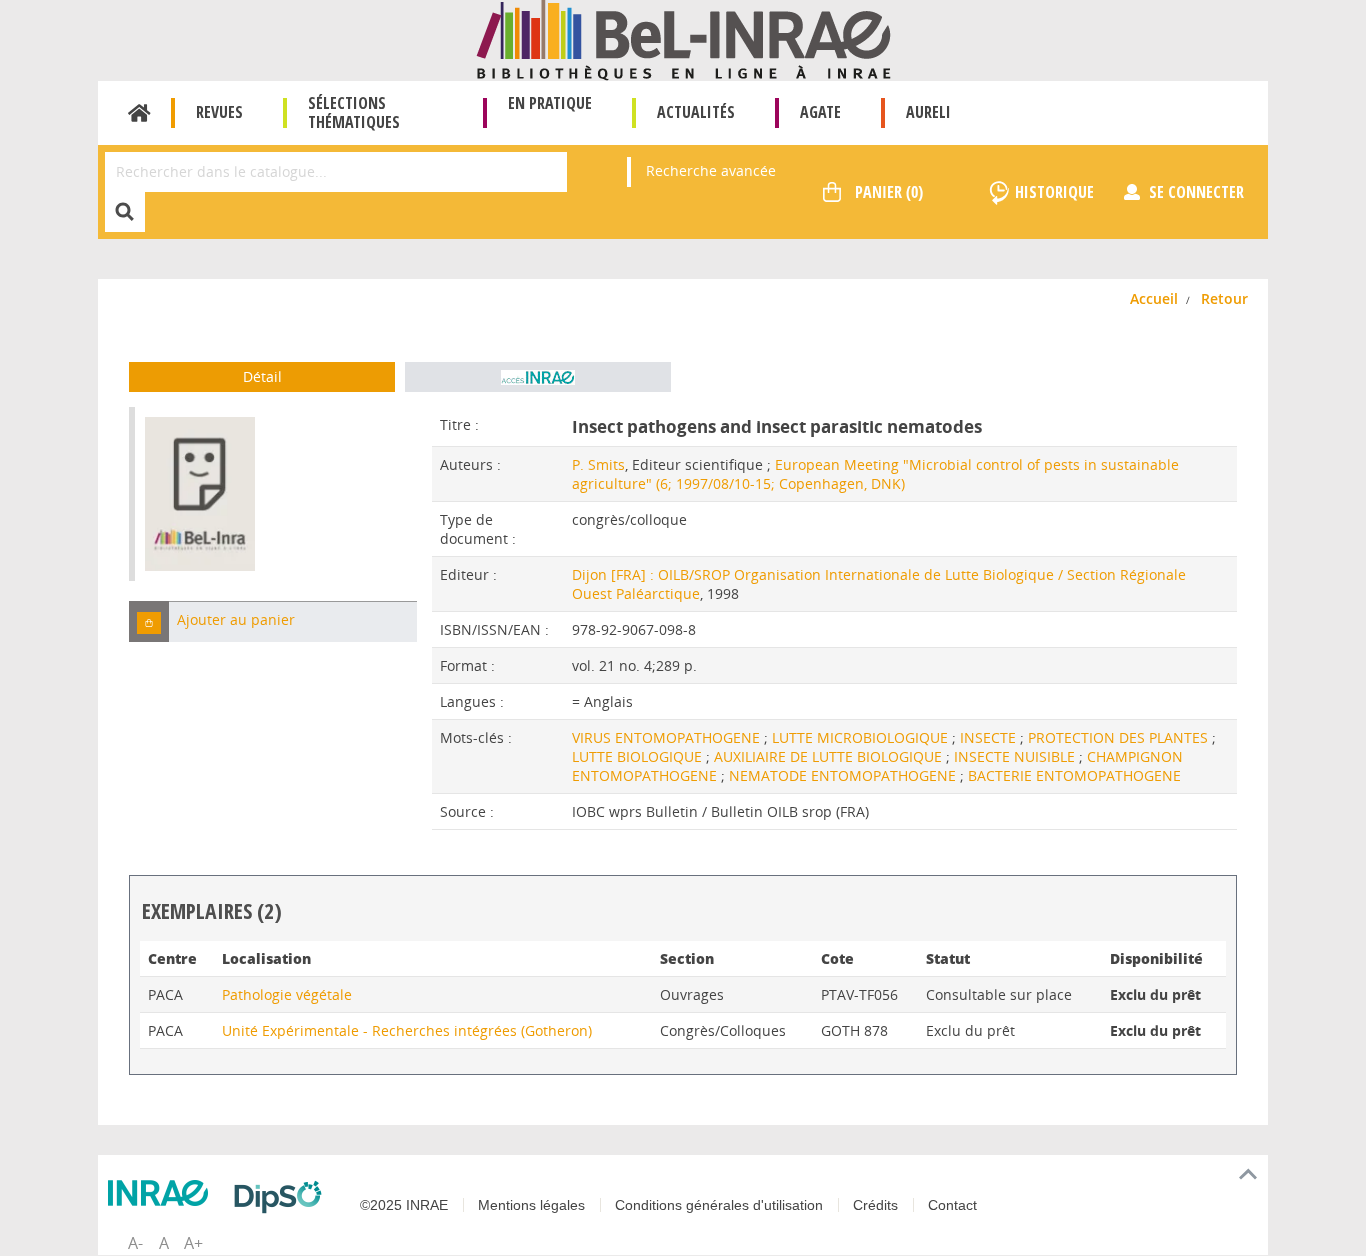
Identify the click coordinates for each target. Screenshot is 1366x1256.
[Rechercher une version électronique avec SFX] (538, 377)
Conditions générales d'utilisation (719, 1205)
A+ (193, 1243)
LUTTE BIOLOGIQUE (639, 756)
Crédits (875, 1205)
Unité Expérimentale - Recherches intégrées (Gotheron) (407, 1030)
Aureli (928, 112)
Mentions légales (531, 1205)
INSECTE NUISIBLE (1016, 756)
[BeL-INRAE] (683, 38)
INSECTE (990, 737)
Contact (952, 1205)
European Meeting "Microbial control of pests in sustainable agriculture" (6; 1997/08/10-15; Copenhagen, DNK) (875, 474)
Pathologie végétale (287, 994)
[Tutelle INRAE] (163, 1193)
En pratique (550, 103)
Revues (219, 112)
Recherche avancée (711, 170)
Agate (820, 112)
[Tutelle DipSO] (283, 1197)
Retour (1224, 298)
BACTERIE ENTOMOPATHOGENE (1074, 775)
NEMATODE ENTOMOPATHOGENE (844, 775)
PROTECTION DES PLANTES (1120, 737)
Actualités (696, 112)
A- (135, 1243)
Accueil (139, 113)
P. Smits (598, 464)
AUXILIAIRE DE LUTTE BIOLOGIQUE (830, 756)
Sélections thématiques (354, 112)
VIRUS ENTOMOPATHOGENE (668, 737)
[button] (149, 621)
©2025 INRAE (404, 1205)
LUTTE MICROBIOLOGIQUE (862, 737)
